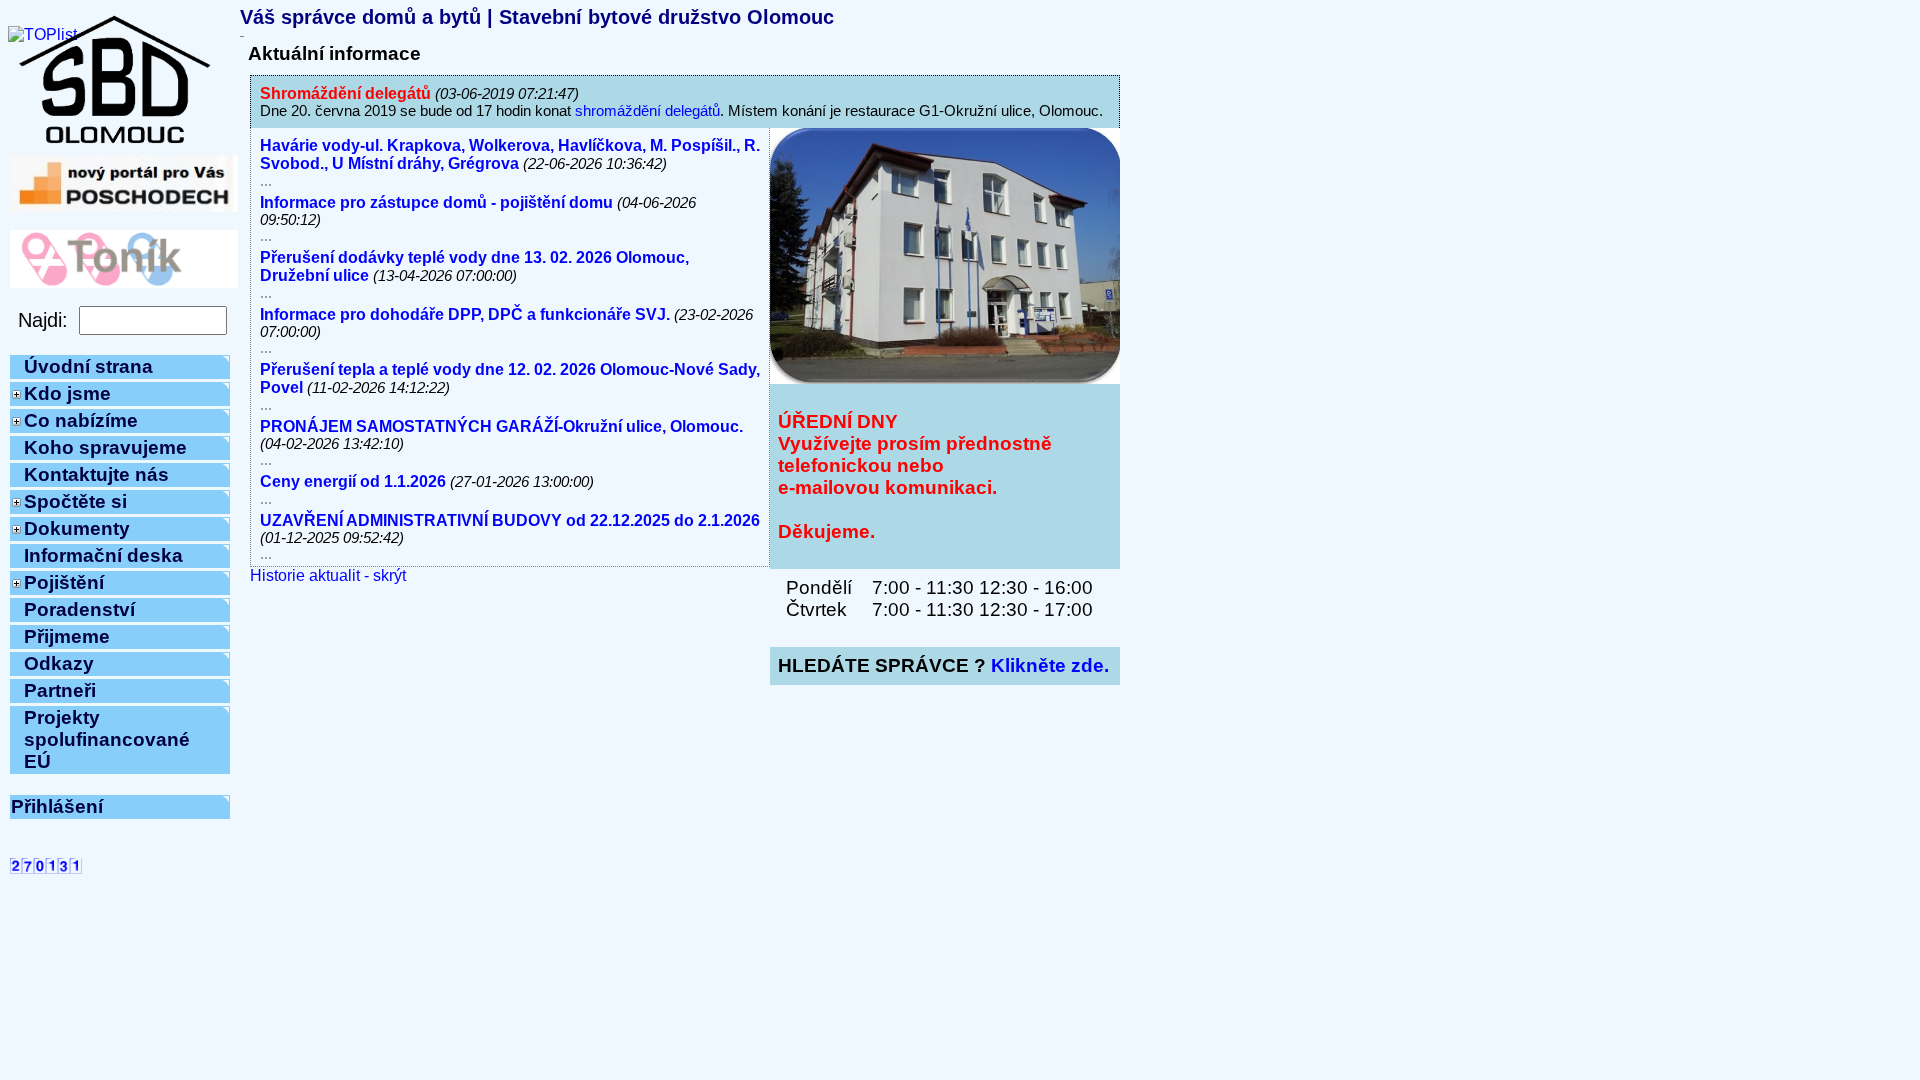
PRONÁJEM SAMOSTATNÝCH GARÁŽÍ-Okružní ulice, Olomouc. (501, 426)
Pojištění (64, 582)
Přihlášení (57, 806)
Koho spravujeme (105, 447)
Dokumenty (77, 528)
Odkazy (59, 663)
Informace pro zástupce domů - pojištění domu (436, 202)
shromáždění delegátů (647, 111)
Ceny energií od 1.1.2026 (353, 481)
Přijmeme (67, 636)
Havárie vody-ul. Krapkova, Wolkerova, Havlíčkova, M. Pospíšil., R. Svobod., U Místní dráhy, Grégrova (510, 154)
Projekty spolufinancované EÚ (107, 739)
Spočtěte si (75, 501)
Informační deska (103, 555)
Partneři (60, 690)
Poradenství (79, 609)
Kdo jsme (67, 393)
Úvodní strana (88, 366)
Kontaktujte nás (96, 474)
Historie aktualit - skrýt (328, 575)
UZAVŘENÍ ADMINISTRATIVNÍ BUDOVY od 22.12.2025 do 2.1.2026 (510, 520)
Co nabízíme (81, 420)
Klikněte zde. (1050, 665)
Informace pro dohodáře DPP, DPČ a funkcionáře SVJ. (465, 314)
